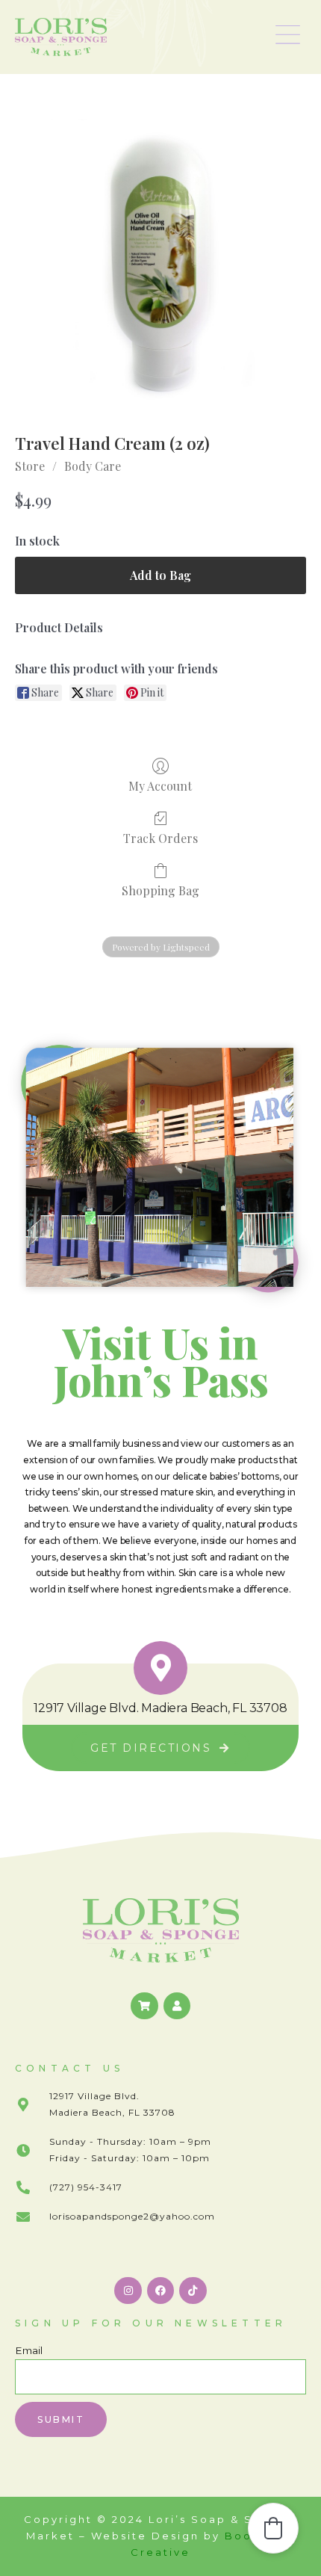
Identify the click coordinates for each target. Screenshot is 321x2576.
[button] (288, 37)
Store (30, 466)
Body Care (93, 466)
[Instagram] (128, 2291)
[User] (177, 2006)
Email (29, 2350)
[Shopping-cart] (144, 2006)
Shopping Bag (160, 890)
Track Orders (160, 838)
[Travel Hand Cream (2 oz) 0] (160, 265)
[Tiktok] (193, 2291)
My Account (160, 785)
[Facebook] (160, 2291)
